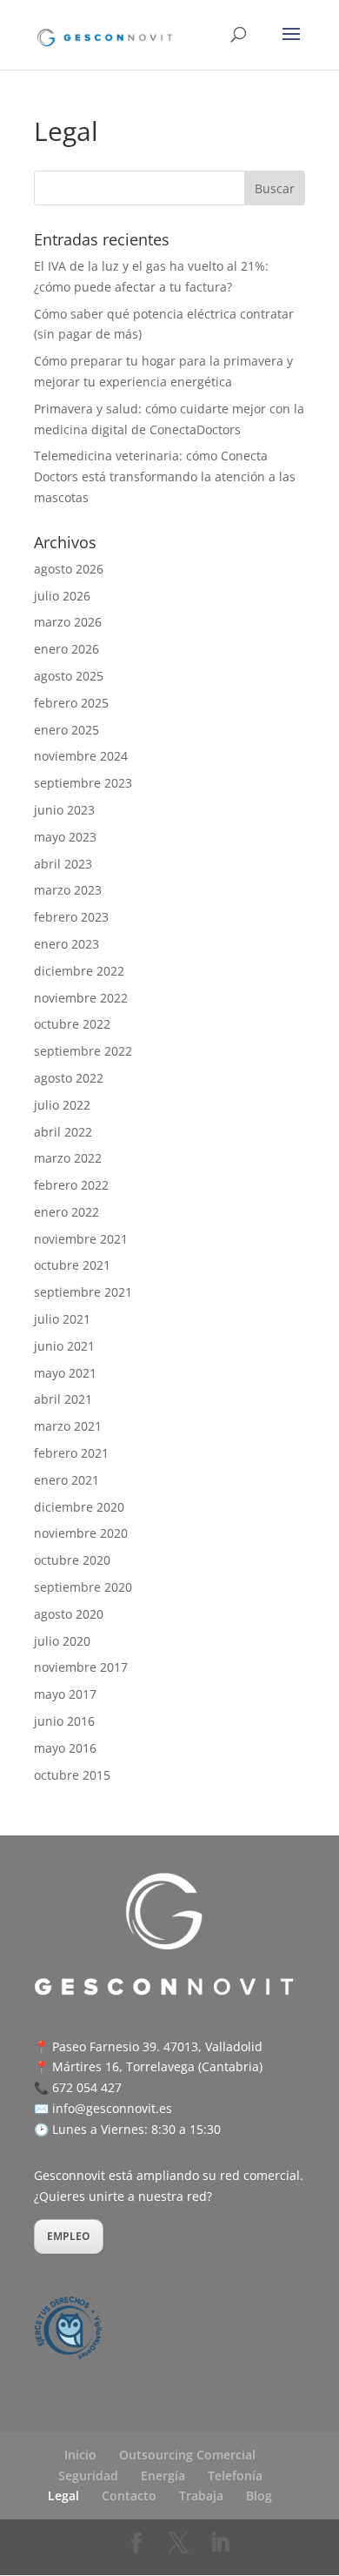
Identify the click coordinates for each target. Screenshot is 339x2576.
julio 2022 (62, 1105)
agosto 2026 (69, 569)
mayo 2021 (65, 1373)
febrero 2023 (71, 917)
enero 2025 (66, 730)
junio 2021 (64, 1346)
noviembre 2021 (81, 1239)
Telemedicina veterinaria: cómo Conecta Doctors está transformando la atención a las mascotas (165, 476)
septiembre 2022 (83, 1051)
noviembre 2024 (81, 756)
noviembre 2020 (81, 1533)
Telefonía (235, 2475)
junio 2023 (64, 810)
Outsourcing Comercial (187, 2455)
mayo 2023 (65, 837)
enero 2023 (66, 944)
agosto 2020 (69, 1614)
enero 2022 (66, 1212)
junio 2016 (64, 1721)
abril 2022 (63, 1132)
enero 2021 (66, 1480)
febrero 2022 (71, 1185)
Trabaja (201, 2495)
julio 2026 (62, 596)
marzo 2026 (68, 622)
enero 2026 (66, 649)
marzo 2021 (68, 1426)
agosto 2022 (69, 1078)
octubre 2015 (72, 1775)
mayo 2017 (65, 1694)
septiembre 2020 (83, 1587)
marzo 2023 (68, 890)
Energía (163, 2475)
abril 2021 (63, 1399)
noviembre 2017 (81, 1667)
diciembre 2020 (79, 1507)
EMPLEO (69, 2236)
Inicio (80, 2455)
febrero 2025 (71, 703)
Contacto (129, 2495)
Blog (259, 2495)
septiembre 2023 (83, 783)
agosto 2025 (69, 676)
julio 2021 (62, 1319)
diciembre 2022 (79, 971)
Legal (63, 2495)
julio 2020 (62, 1641)
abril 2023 (63, 864)
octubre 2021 (72, 1265)
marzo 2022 (68, 1158)
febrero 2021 (71, 1453)
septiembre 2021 (83, 1292)
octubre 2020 (72, 1560)
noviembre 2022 (81, 998)
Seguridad (88, 2475)
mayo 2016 (65, 1748)
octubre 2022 (72, 1024)
